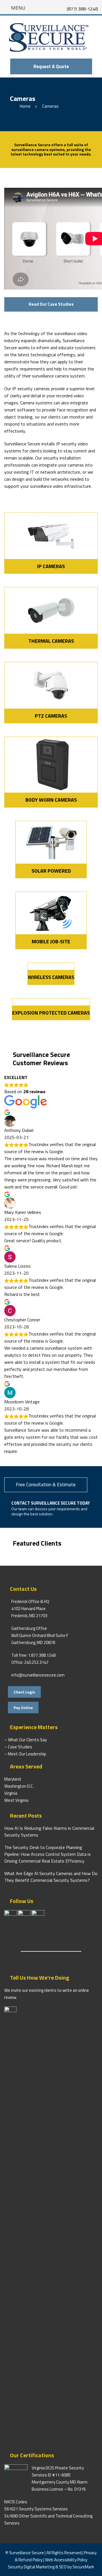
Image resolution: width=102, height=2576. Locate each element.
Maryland (13, 1779)
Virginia (11, 1793)
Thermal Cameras (51, 641)
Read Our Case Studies (51, 304)
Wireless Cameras (51, 977)
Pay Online (23, 1707)
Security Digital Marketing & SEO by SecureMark (51, 2567)
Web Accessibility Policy (66, 2560)
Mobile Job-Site (51, 941)
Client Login (24, 1692)
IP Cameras (51, 566)
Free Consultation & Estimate (46, 1485)
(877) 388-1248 (82, 9)
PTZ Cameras (51, 716)
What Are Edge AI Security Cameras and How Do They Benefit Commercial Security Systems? (51, 1877)
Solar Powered (51, 871)
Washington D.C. (19, 1786)
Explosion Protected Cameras (51, 1013)
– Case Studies (18, 1747)
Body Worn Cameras (51, 800)
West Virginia (16, 1800)
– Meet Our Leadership (25, 1754)
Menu (18, 8)
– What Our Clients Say (25, 1740)
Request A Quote (51, 66)
